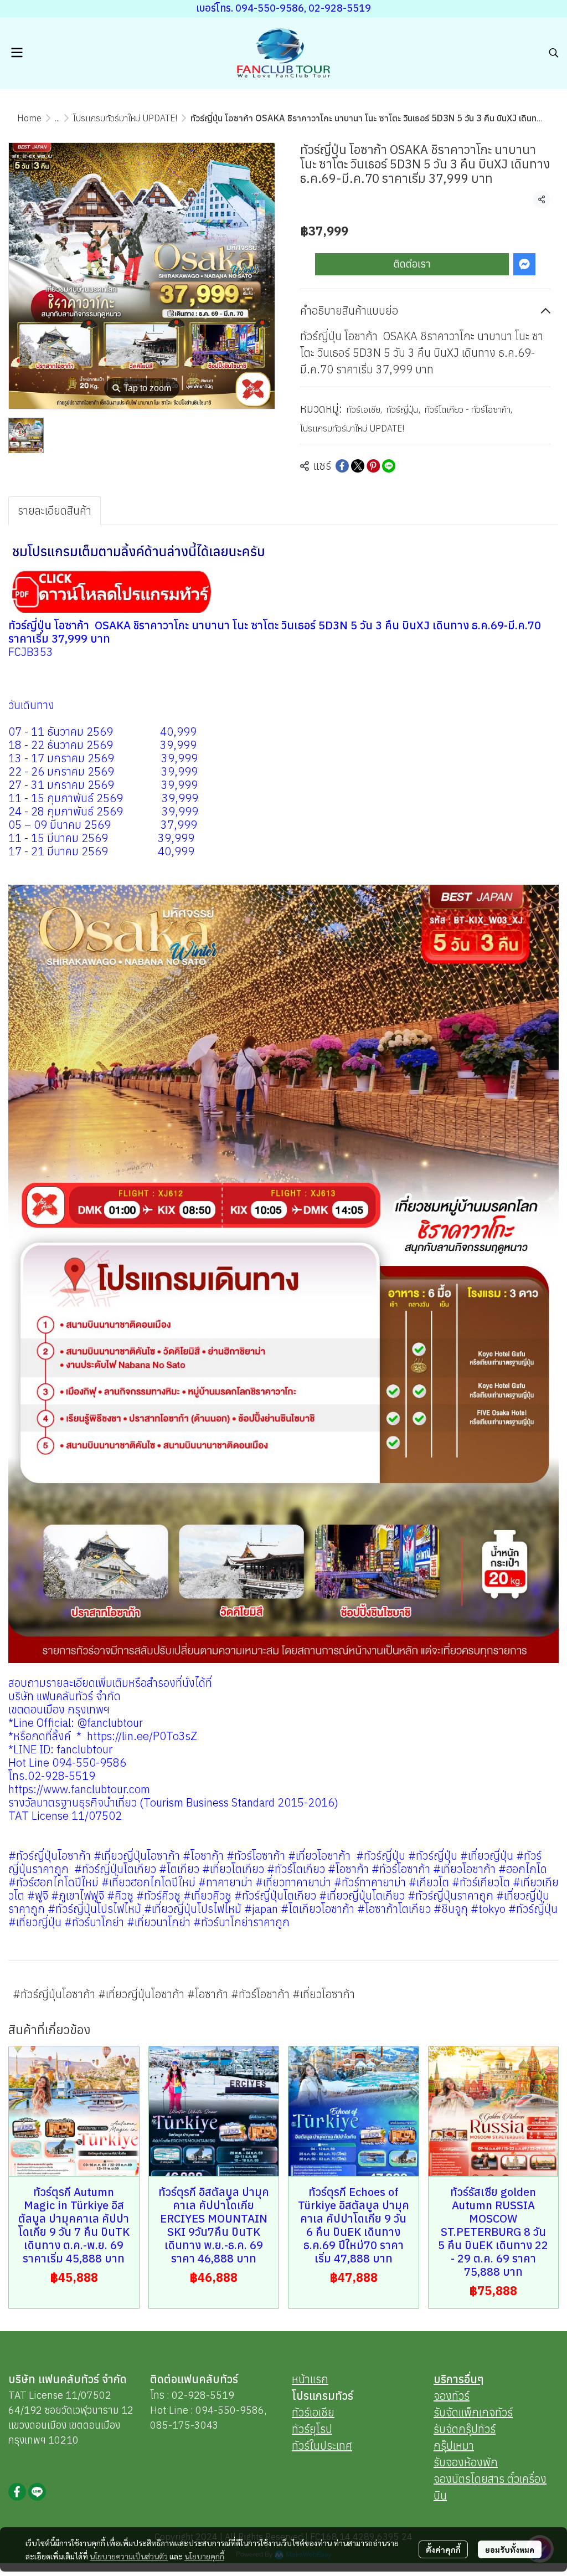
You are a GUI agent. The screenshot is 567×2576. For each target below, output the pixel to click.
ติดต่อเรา (412, 264)
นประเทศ (333, 2446)
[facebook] (17, 2492)
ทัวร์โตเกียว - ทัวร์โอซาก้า (468, 409)
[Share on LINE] (389, 466)
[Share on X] (358, 466)
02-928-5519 (203, 2395)
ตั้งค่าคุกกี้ (443, 2549)
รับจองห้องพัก (466, 2462)
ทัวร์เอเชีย (364, 409)
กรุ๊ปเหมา (454, 2446)
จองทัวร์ (452, 2396)
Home (29, 118)
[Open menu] (17, 53)
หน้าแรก (310, 2379)
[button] (554, 53)
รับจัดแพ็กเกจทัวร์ (473, 2412)
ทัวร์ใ (303, 2446)
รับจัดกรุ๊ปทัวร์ (465, 2429)
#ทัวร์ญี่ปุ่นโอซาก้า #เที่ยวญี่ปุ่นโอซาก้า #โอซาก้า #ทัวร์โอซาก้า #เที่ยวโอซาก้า (184, 1994)
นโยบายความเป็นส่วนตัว (129, 2556)
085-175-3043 (184, 2425)
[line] (37, 2492)
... (57, 118)
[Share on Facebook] (342, 466)
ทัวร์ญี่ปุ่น (403, 409)
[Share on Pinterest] (373, 466)
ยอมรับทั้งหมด (510, 2549)
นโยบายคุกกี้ (204, 2556)
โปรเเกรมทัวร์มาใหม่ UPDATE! (125, 118)
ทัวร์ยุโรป (312, 2429)
